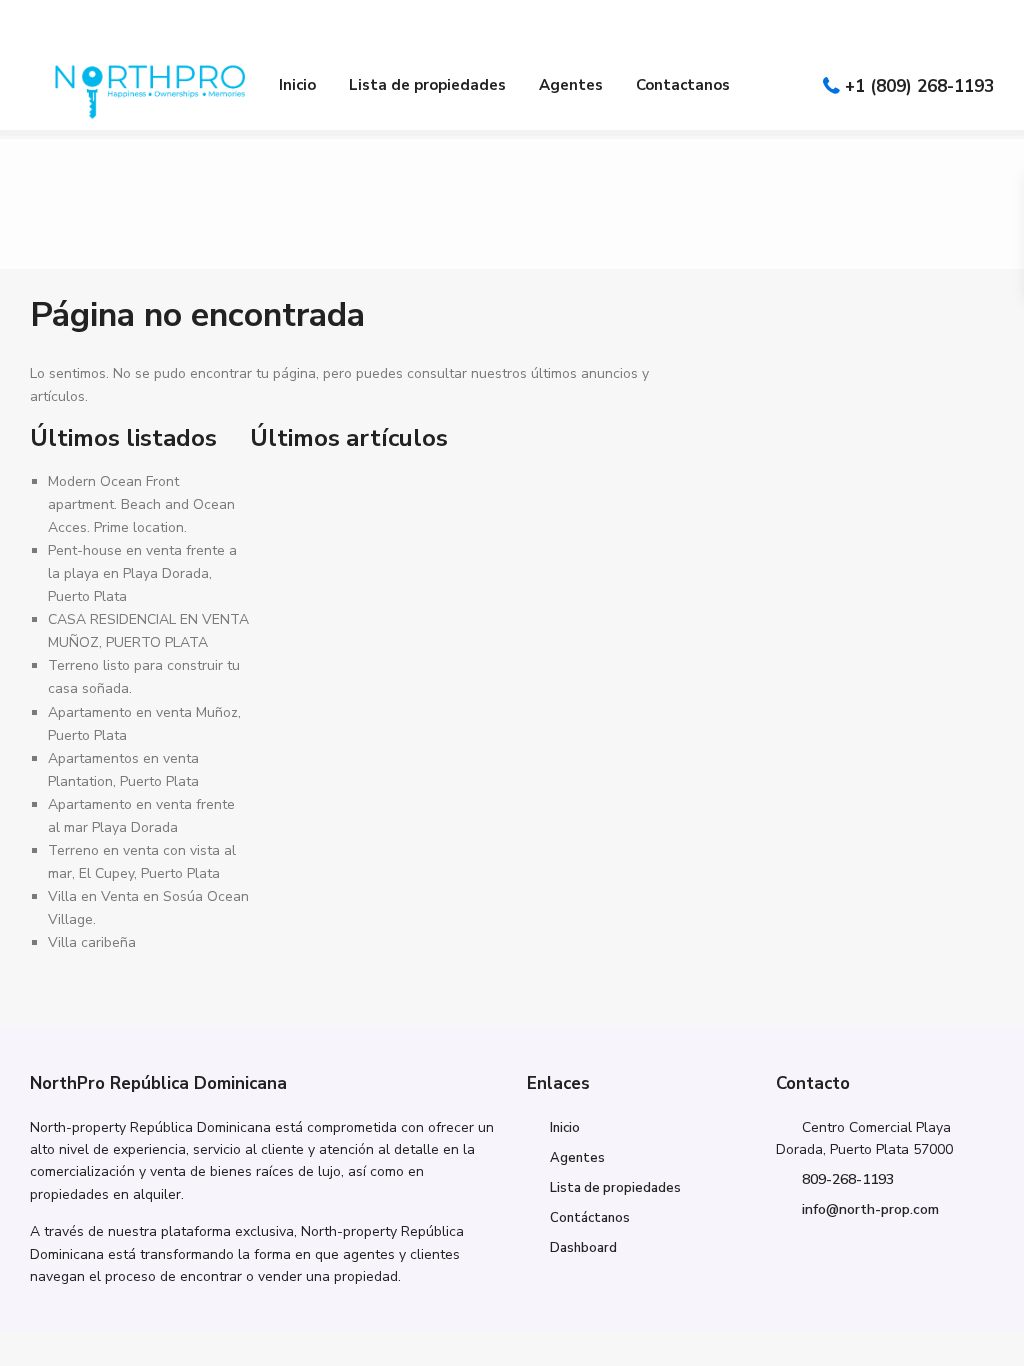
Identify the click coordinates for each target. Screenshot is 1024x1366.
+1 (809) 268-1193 (919, 86)
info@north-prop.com (870, 1209)
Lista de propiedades (427, 85)
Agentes (571, 85)
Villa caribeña (92, 942)
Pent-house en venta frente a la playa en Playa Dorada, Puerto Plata (142, 573)
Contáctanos (590, 1218)
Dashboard (583, 1248)
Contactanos (683, 85)
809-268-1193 (848, 1179)
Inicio (297, 85)
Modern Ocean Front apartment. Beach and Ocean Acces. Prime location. (141, 504)
